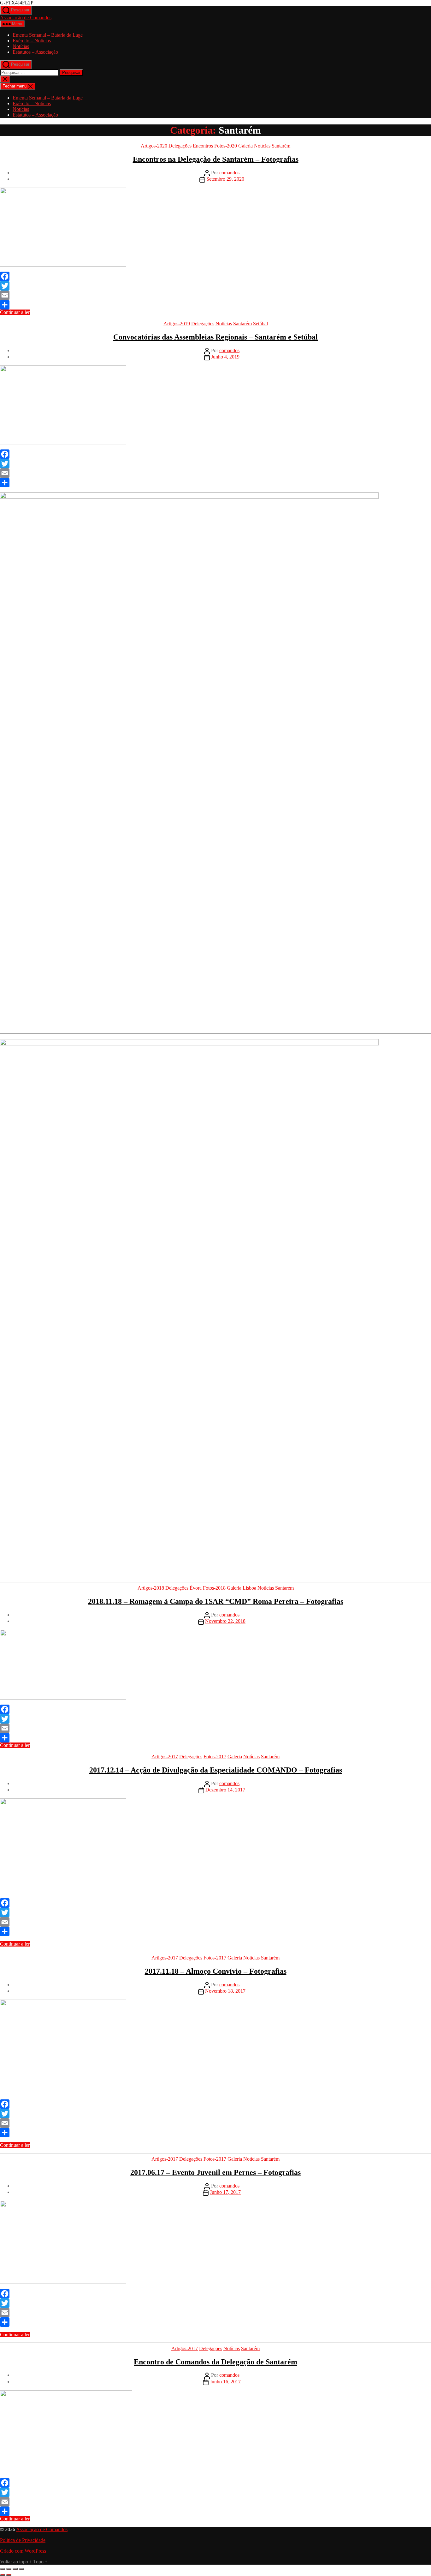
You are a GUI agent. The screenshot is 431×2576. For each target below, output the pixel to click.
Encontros (203, 146)
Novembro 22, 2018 (225, 1621)
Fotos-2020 (226, 146)
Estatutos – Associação (35, 52)
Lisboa (249, 1588)
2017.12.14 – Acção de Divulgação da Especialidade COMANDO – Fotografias (216, 1770)
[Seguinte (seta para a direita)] (9, 2575)
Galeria (245, 146)
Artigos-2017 (165, 1757)
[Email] (215, 295)
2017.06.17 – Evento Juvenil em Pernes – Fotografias (215, 2172)
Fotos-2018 (214, 1588)
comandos (229, 173)
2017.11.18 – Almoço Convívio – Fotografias (216, 1971)
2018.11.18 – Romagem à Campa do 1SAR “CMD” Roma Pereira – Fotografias (216, 1601)
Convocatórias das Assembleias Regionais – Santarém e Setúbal (215, 337)
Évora (196, 1588)
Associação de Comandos (26, 18)
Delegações (180, 146)
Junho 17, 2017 (225, 2192)
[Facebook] (215, 276)
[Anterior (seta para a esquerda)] (3, 2575)
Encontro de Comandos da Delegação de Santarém (215, 2362)
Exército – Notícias (32, 41)
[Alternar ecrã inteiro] (9, 2569)
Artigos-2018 (151, 1588)
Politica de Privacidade (23, 2540)
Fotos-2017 (215, 1757)
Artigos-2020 (154, 146)
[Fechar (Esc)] (21, 2569)
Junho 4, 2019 (225, 357)
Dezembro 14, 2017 (225, 1790)
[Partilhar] (15, 2569)
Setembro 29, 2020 (225, 179)
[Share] (215, 305)
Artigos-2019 (177, 324)
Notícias (21, 46)
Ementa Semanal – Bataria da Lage (48, 35)
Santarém (281, 146)
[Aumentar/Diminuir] (3, 2569)
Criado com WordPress (23, 2551)
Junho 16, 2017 (225, 2382)
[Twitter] (215, 286)
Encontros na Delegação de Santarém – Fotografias (216, 159)
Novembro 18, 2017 (225, 1991)
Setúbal (260, 324)
